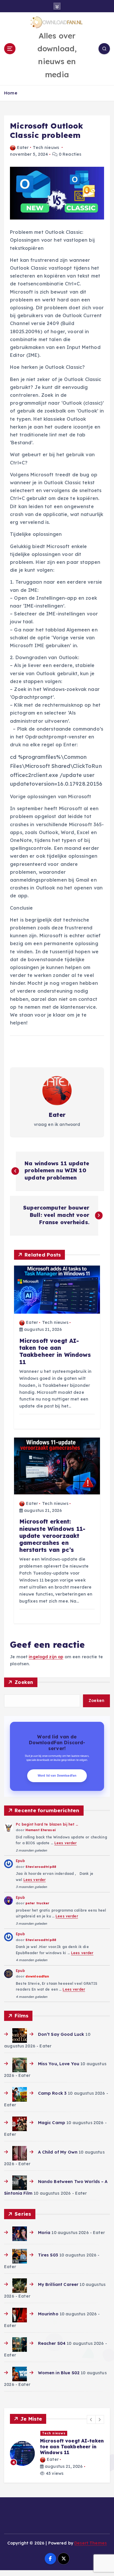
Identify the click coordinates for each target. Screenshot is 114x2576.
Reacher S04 (52, 2343)
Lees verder (66, 1843)
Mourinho (48, 2314)
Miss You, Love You (59, 2064)
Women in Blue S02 (59, 2373)
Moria (44, 2233)
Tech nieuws (46, 148)
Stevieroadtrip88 (41, 1867)
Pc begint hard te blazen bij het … (47, 1824)
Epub (20, 1861)
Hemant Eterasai (41, 1830)
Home (11, 93)
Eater (23, 148)
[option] (57, 2459)
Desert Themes (90, 2555)
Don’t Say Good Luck (61, 2034)
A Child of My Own (58, 2152)
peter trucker (37, 1903)
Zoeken (24, 1682)
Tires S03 (48, 2255)
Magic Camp (52, 2123)
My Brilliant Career (58, 2284)
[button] (91, 2419)
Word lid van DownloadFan (57, 1776)
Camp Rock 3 (52, 2093)
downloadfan (37, 1976)
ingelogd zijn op (46, 1657)
